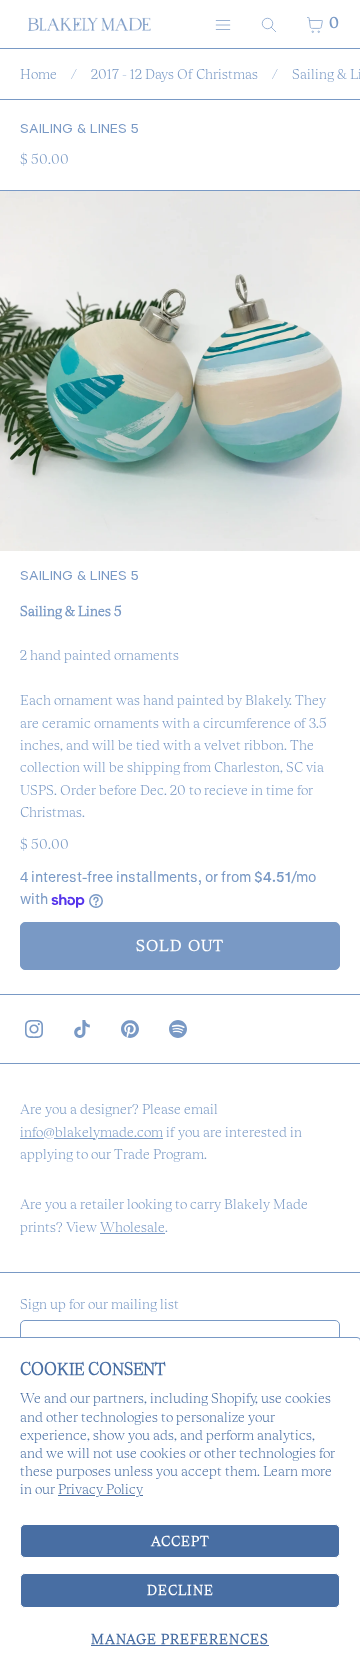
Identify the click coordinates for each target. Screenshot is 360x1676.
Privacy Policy (100, 1489)
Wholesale (132, 1227)
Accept (180, 1541)
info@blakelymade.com (91, 1132)
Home (38, 74)
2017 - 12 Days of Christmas (174, 74)
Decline (180, 1590)
